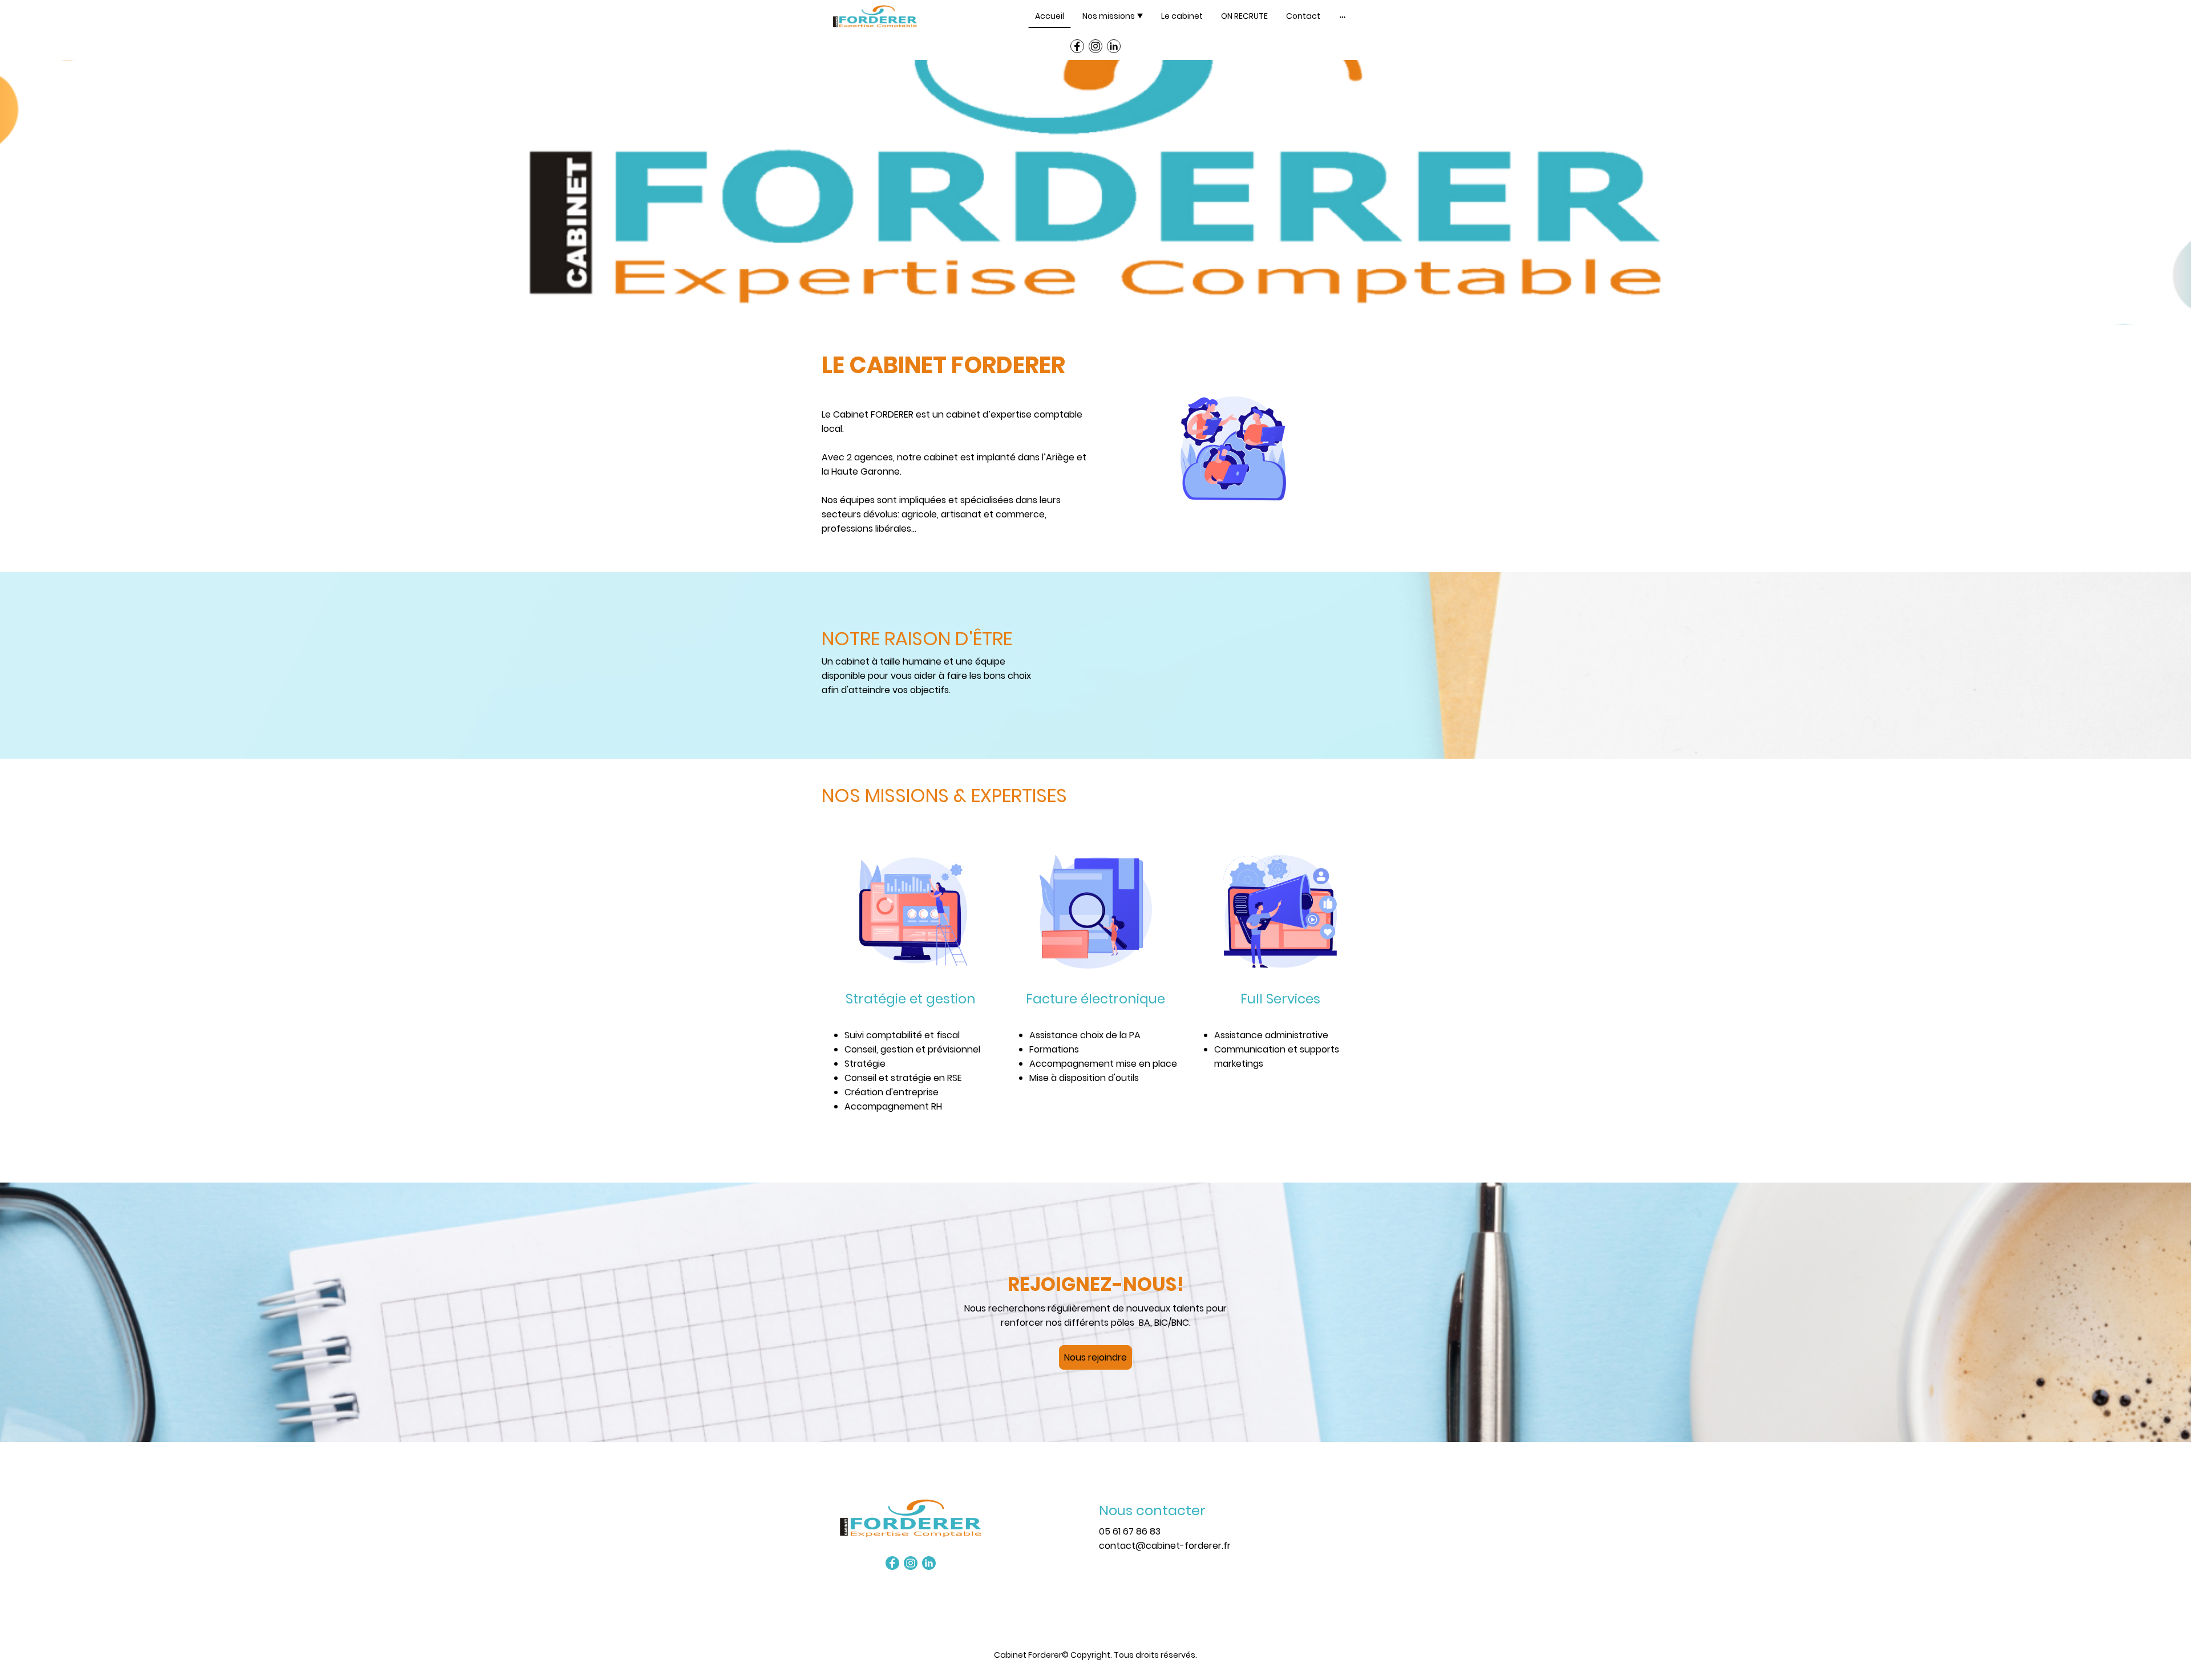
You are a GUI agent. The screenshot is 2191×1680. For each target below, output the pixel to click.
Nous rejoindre (1095, 1357)
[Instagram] (1095, 46)
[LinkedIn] (1114, 46)
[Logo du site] (875, 17)
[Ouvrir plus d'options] (1343, 16)
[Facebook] (1077, 46)
